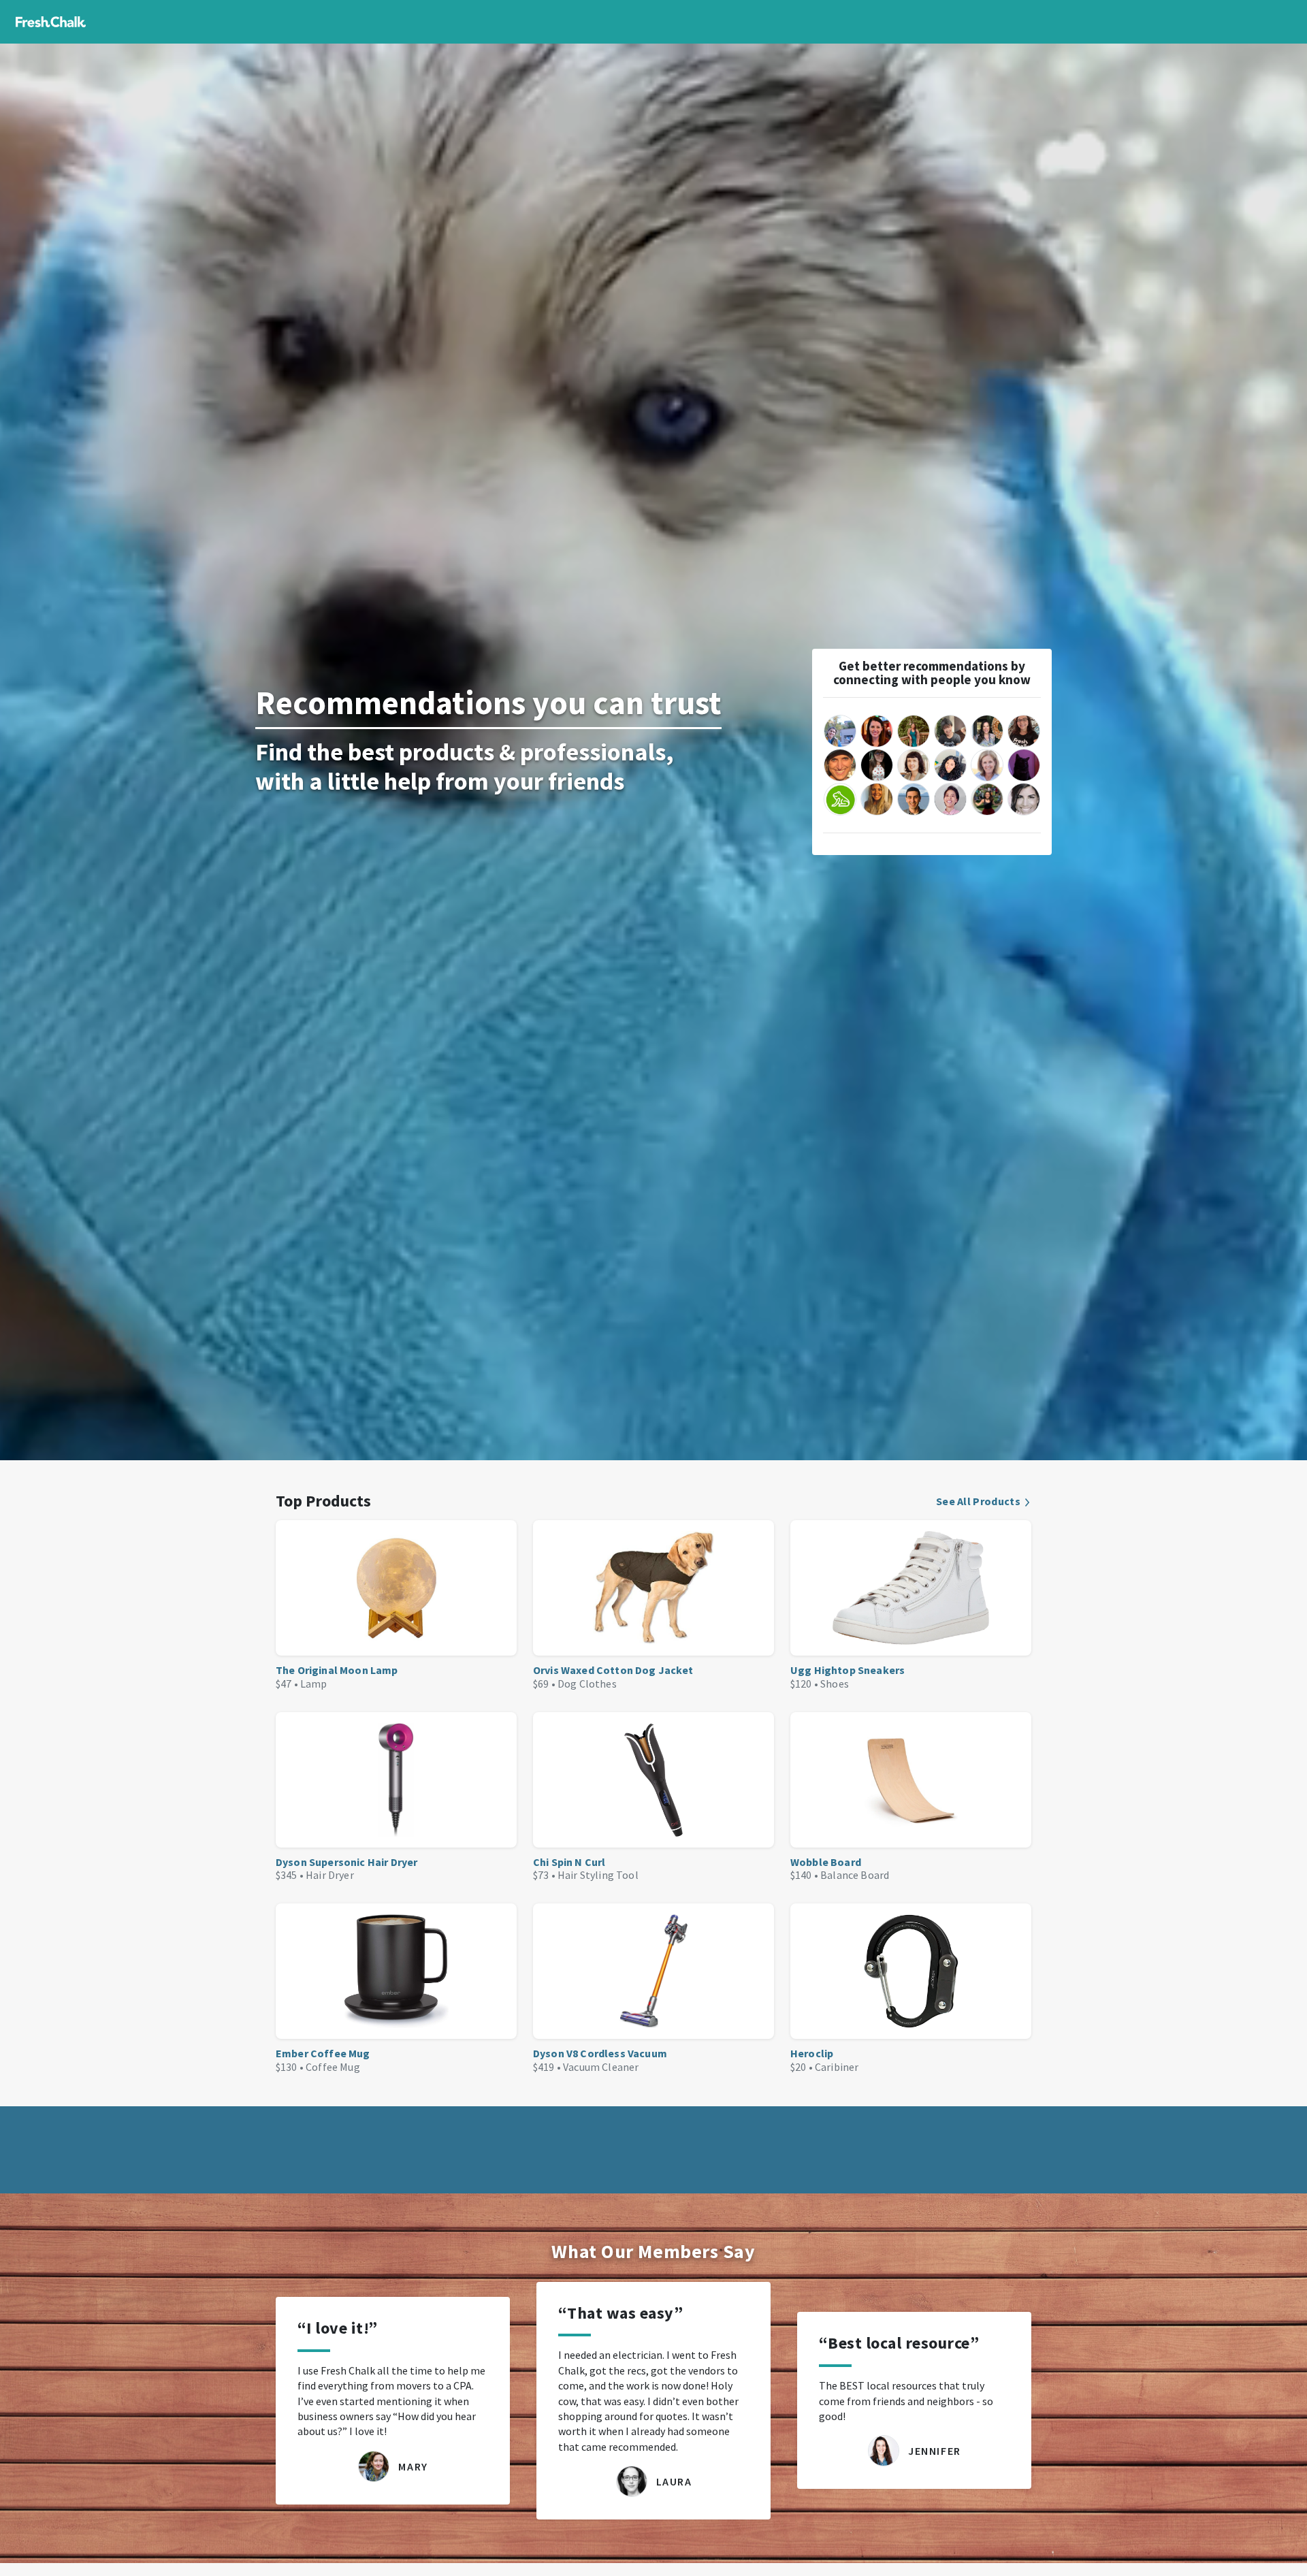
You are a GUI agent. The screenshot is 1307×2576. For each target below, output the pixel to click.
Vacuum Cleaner (601, 2067)
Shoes (835, 1684)
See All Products (978, 1501)
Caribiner (837, 2067)
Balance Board (855, 1875)
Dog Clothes (587, 1684)
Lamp (314, 1684)
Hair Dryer (330, 1875)
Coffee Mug (333, 2067)
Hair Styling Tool (598, 1875)
